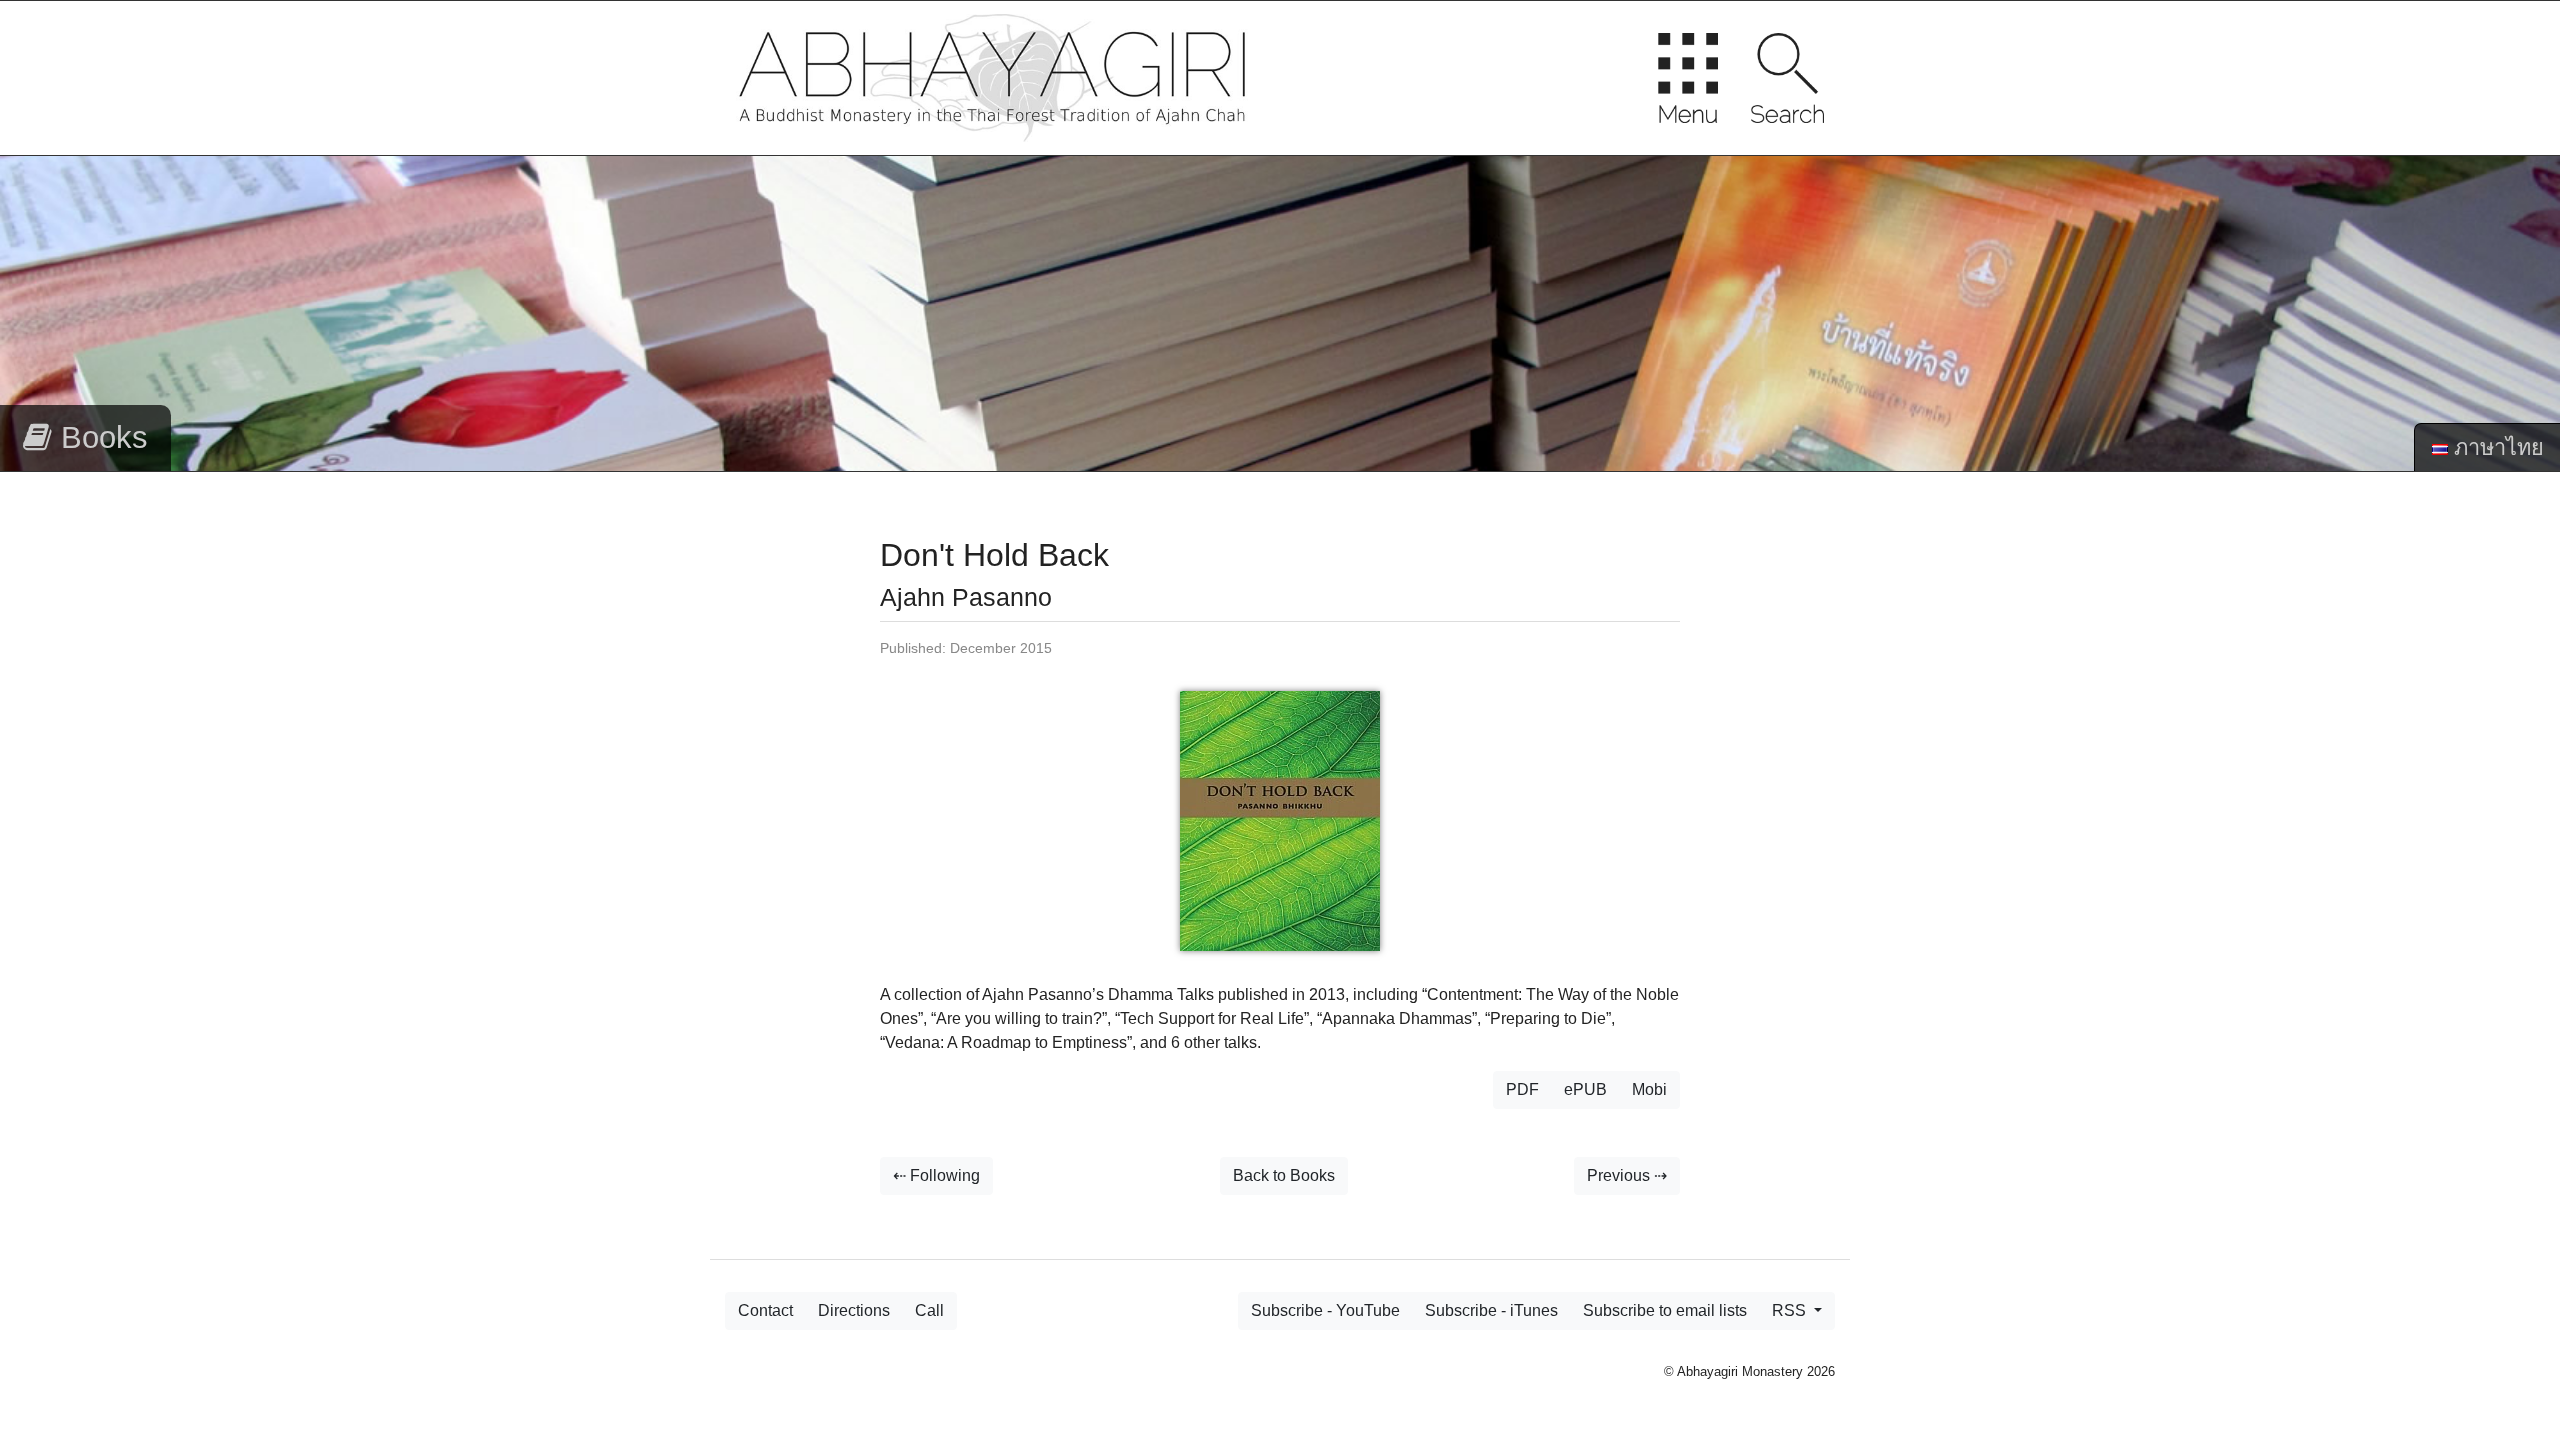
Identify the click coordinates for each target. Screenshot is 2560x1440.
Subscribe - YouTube (1325, 1310)
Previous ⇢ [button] (1627, 1175)
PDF (1522, 1089)
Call (929, 1310)
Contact (765, 1310)
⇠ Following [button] (936, 1175)
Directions (854, 1310)
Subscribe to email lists (1665, 1310)
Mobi (1649, 1089)
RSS (1791, 1310)
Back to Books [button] (1284, 1175)
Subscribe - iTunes (1491, 1310)
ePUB (1585, 1089)
